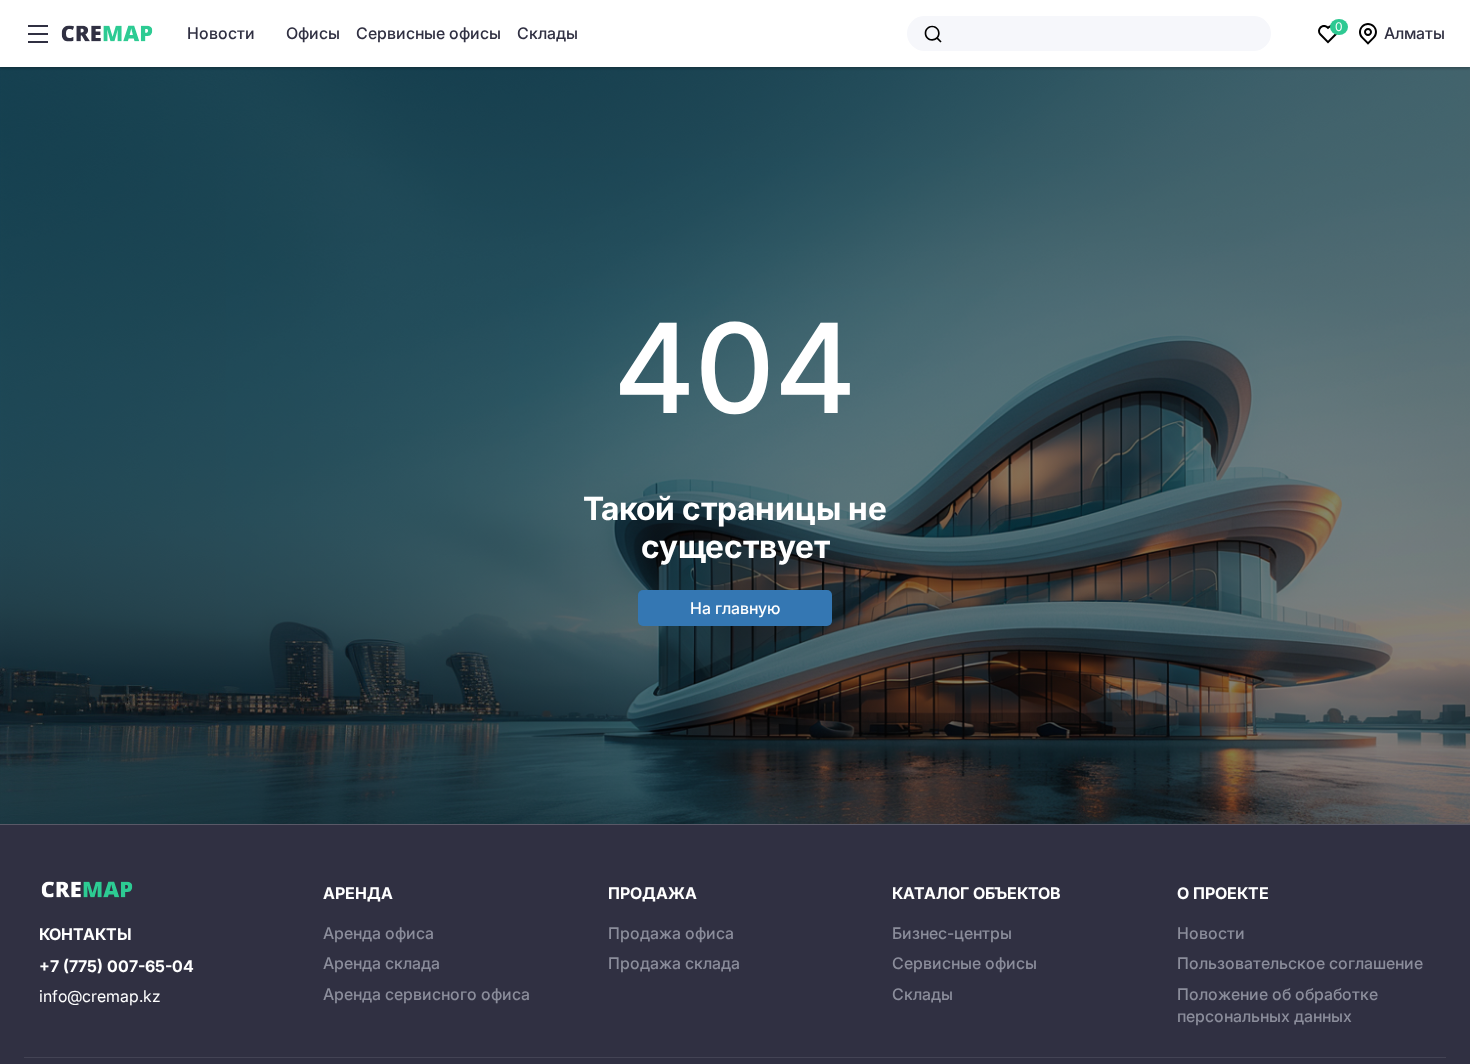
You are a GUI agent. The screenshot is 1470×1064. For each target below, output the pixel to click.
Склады (547, 33)
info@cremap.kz (100, 996)
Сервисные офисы (428, 33)
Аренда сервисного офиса (426, 994)
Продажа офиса (671, 933)
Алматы (1414, 33)
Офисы (313, 33)
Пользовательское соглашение (1300, 963)
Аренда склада (381, 963)
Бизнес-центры (952, 933)
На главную (735, 608)
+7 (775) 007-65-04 (116, 966)
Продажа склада (674, 963)
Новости (221, 33)
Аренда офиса (378, 933)
